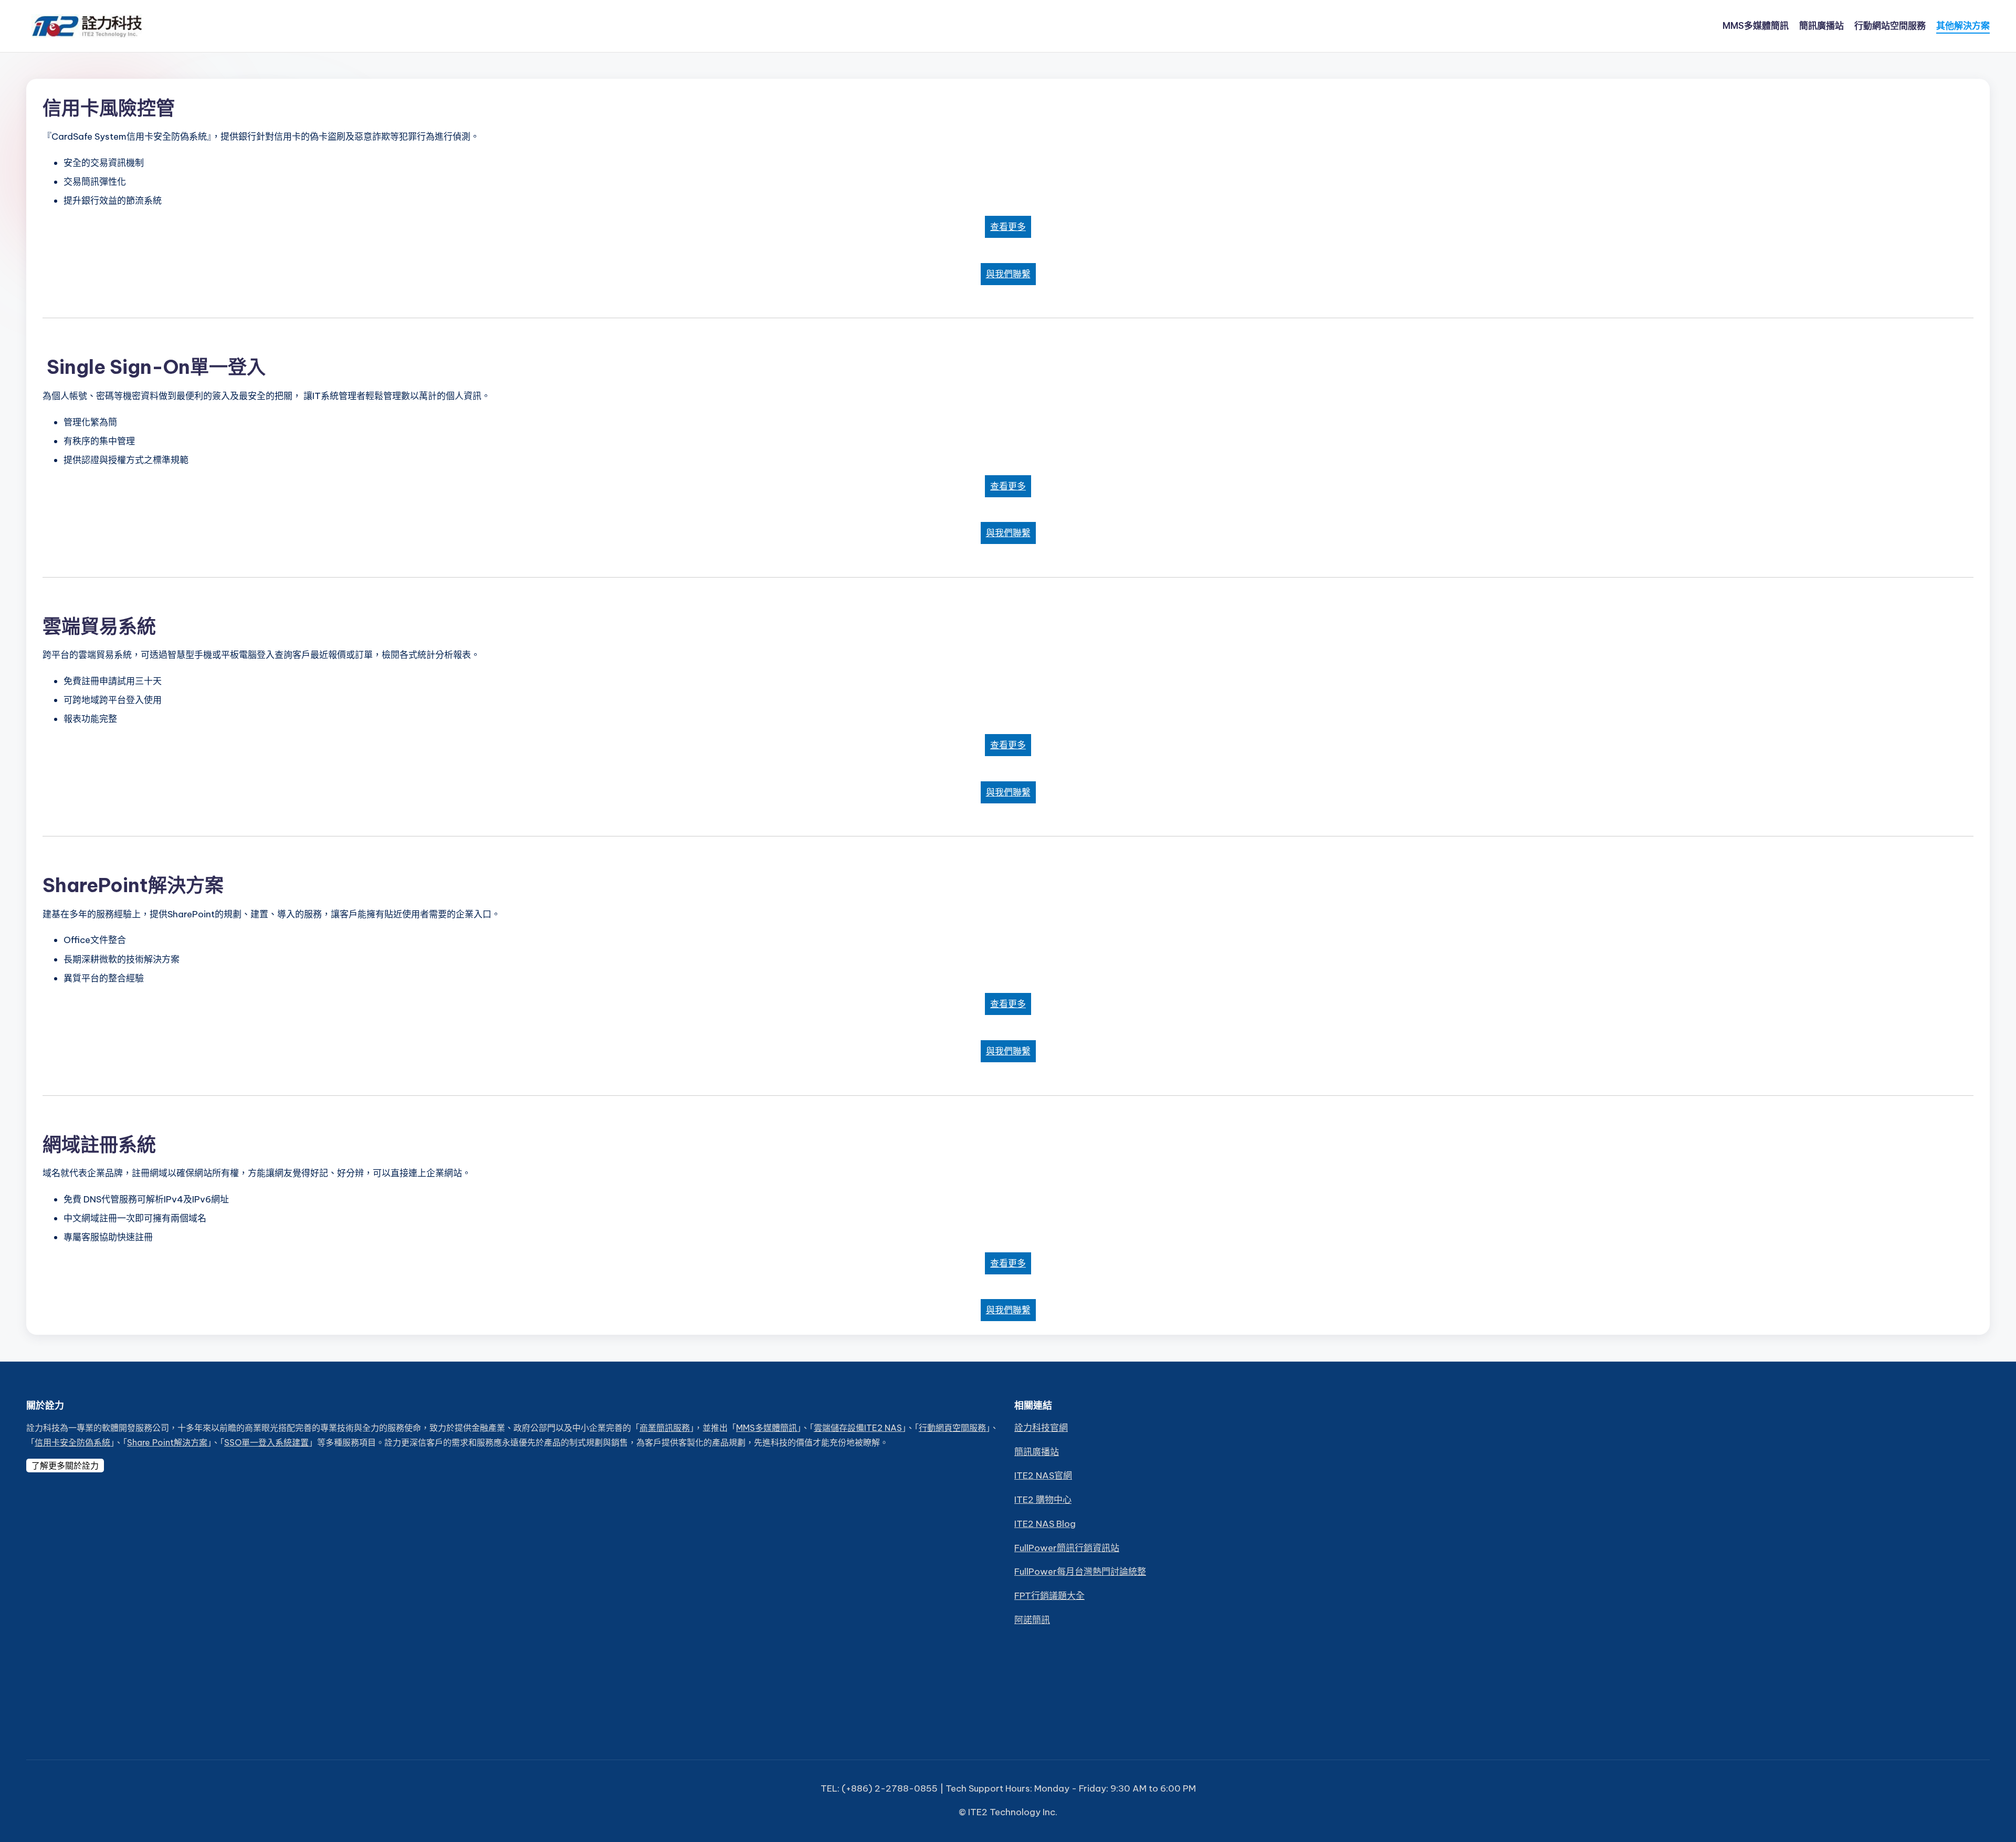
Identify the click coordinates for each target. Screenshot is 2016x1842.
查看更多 (1008, 227)
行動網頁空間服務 (952, 1428)
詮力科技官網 (1041, 1428)
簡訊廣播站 (1037, 1452)
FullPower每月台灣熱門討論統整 (1080, 1572)
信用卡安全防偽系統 (72, 1442)
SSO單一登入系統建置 (266, 1442)
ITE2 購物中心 (1043, 1500)
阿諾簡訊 (1032, 1620)
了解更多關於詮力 (65, 1466)
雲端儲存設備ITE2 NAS (858, 1428)
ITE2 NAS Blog (1045, 1524)
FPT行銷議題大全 (1049, 1596)
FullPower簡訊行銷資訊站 (1067, 1548)
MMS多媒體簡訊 (766, 1428)
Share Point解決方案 (167, 1442)
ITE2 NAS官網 (1043, 1475)
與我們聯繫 (1008, 274)
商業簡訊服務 (665, 1428)
